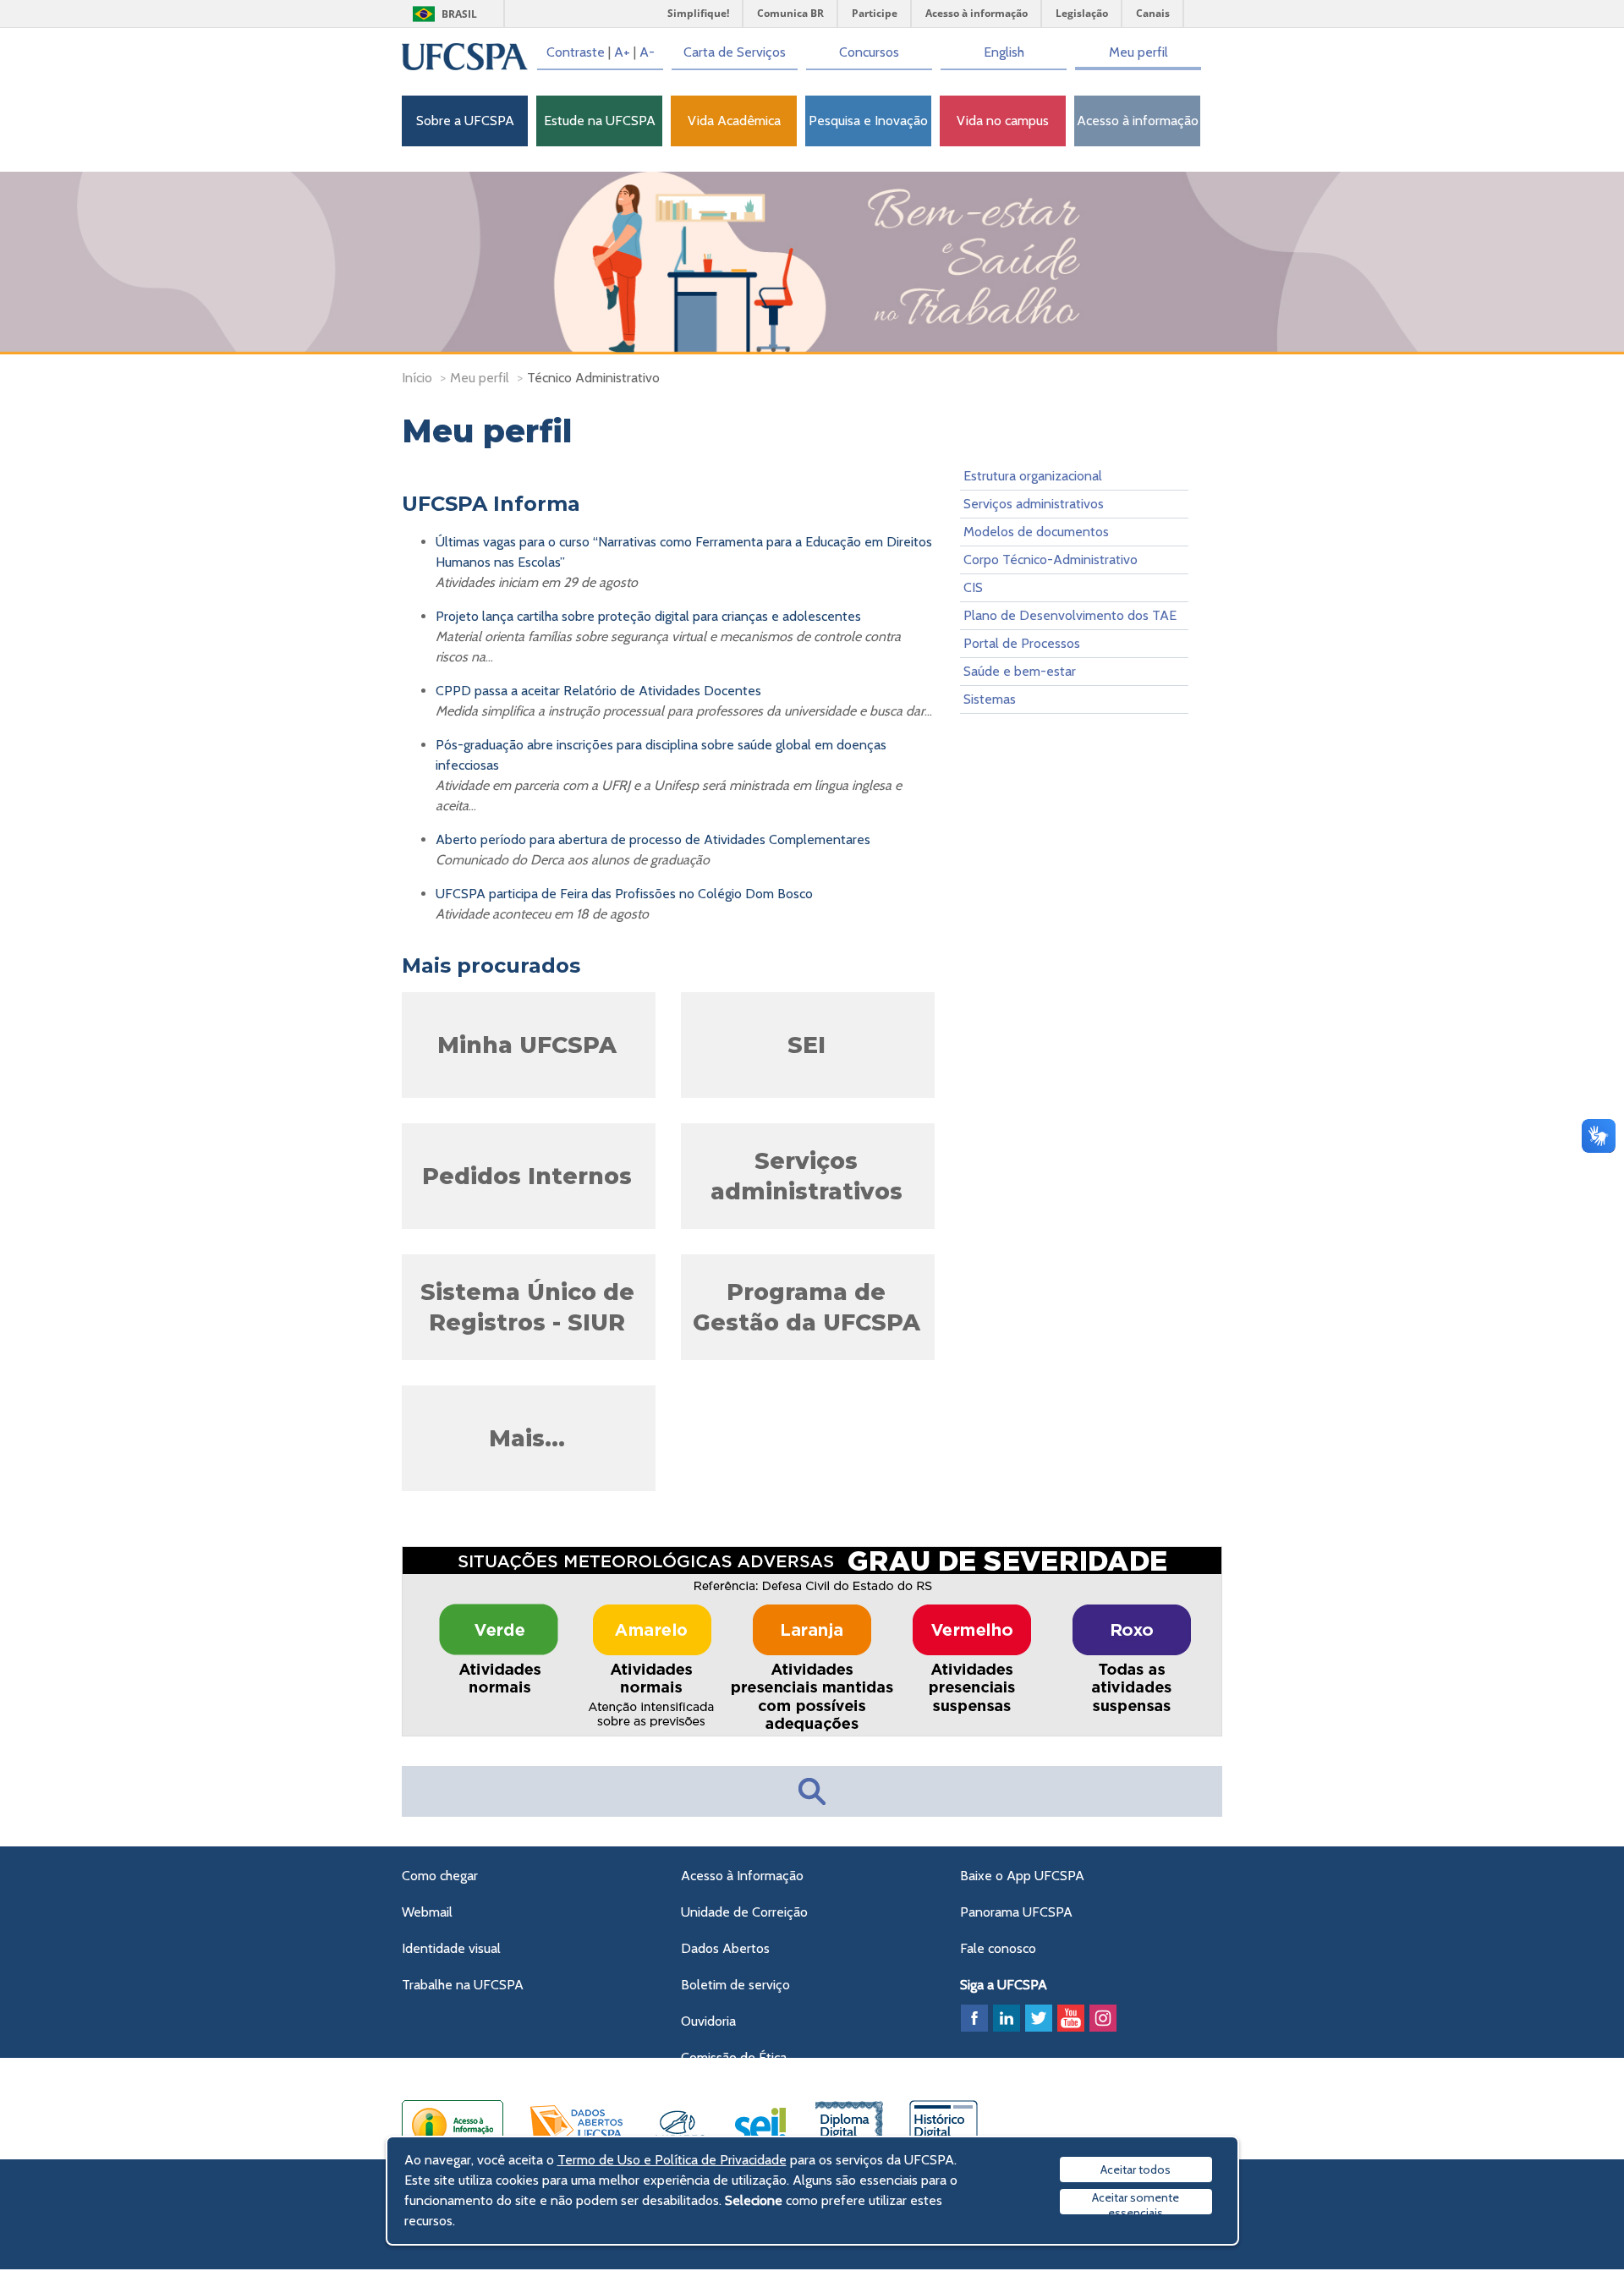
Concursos (869, 52)
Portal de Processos (1022, 643)
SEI (807, 1045)
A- (647, 52)
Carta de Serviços (735, 52)
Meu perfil (1138, 52)
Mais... (527, 1438)
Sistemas (990, 699)
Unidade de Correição (744, 1912)
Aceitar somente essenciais (1136, 2202)
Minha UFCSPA (527, 1045)
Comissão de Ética (734, 2057)
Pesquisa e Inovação (868, 121)
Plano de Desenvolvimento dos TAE (1070, 615)
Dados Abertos (725, 1948)
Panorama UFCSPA (1016, 1912)
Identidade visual (451, 1948)
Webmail (427, 1912)
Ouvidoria (708, 2021)
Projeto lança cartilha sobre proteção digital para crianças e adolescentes (648, 616)
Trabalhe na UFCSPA (463, 1985)
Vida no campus (1003, 121)
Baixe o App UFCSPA (1022, 1876)
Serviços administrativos (807, 1176)
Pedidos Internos (527, 1176)
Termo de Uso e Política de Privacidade (672, 2160)
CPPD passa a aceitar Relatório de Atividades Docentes (598, 691)
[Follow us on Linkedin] (1007, 2018)
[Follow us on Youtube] (1071, 2018)
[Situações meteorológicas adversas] (813, 1733)
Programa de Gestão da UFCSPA (807, 1307)
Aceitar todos (1136, 2170)
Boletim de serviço (735, 1985)
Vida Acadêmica (734, 121)
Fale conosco (998, 1948)
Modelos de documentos (1036, 532)
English (1004, 52)
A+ (622, 52)
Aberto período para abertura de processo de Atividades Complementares (653, 839)
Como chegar (440, 1876)
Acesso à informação (1138, 121)
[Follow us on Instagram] (1103, 2018)
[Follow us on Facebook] (974, 2018)
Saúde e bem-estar (1020, 671)
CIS (973, 587)
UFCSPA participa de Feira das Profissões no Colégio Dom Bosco (624, 894)
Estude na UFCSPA (600, 121)
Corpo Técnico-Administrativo (1051, 560)
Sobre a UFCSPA (465, 121)
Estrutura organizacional (1033, 476)
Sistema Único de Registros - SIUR (527, 1307)
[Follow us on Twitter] (1039, 2018)
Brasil (459, 14)
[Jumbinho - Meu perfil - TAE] (812, 263)
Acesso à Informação (742, 1876)
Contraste (576, 52)
